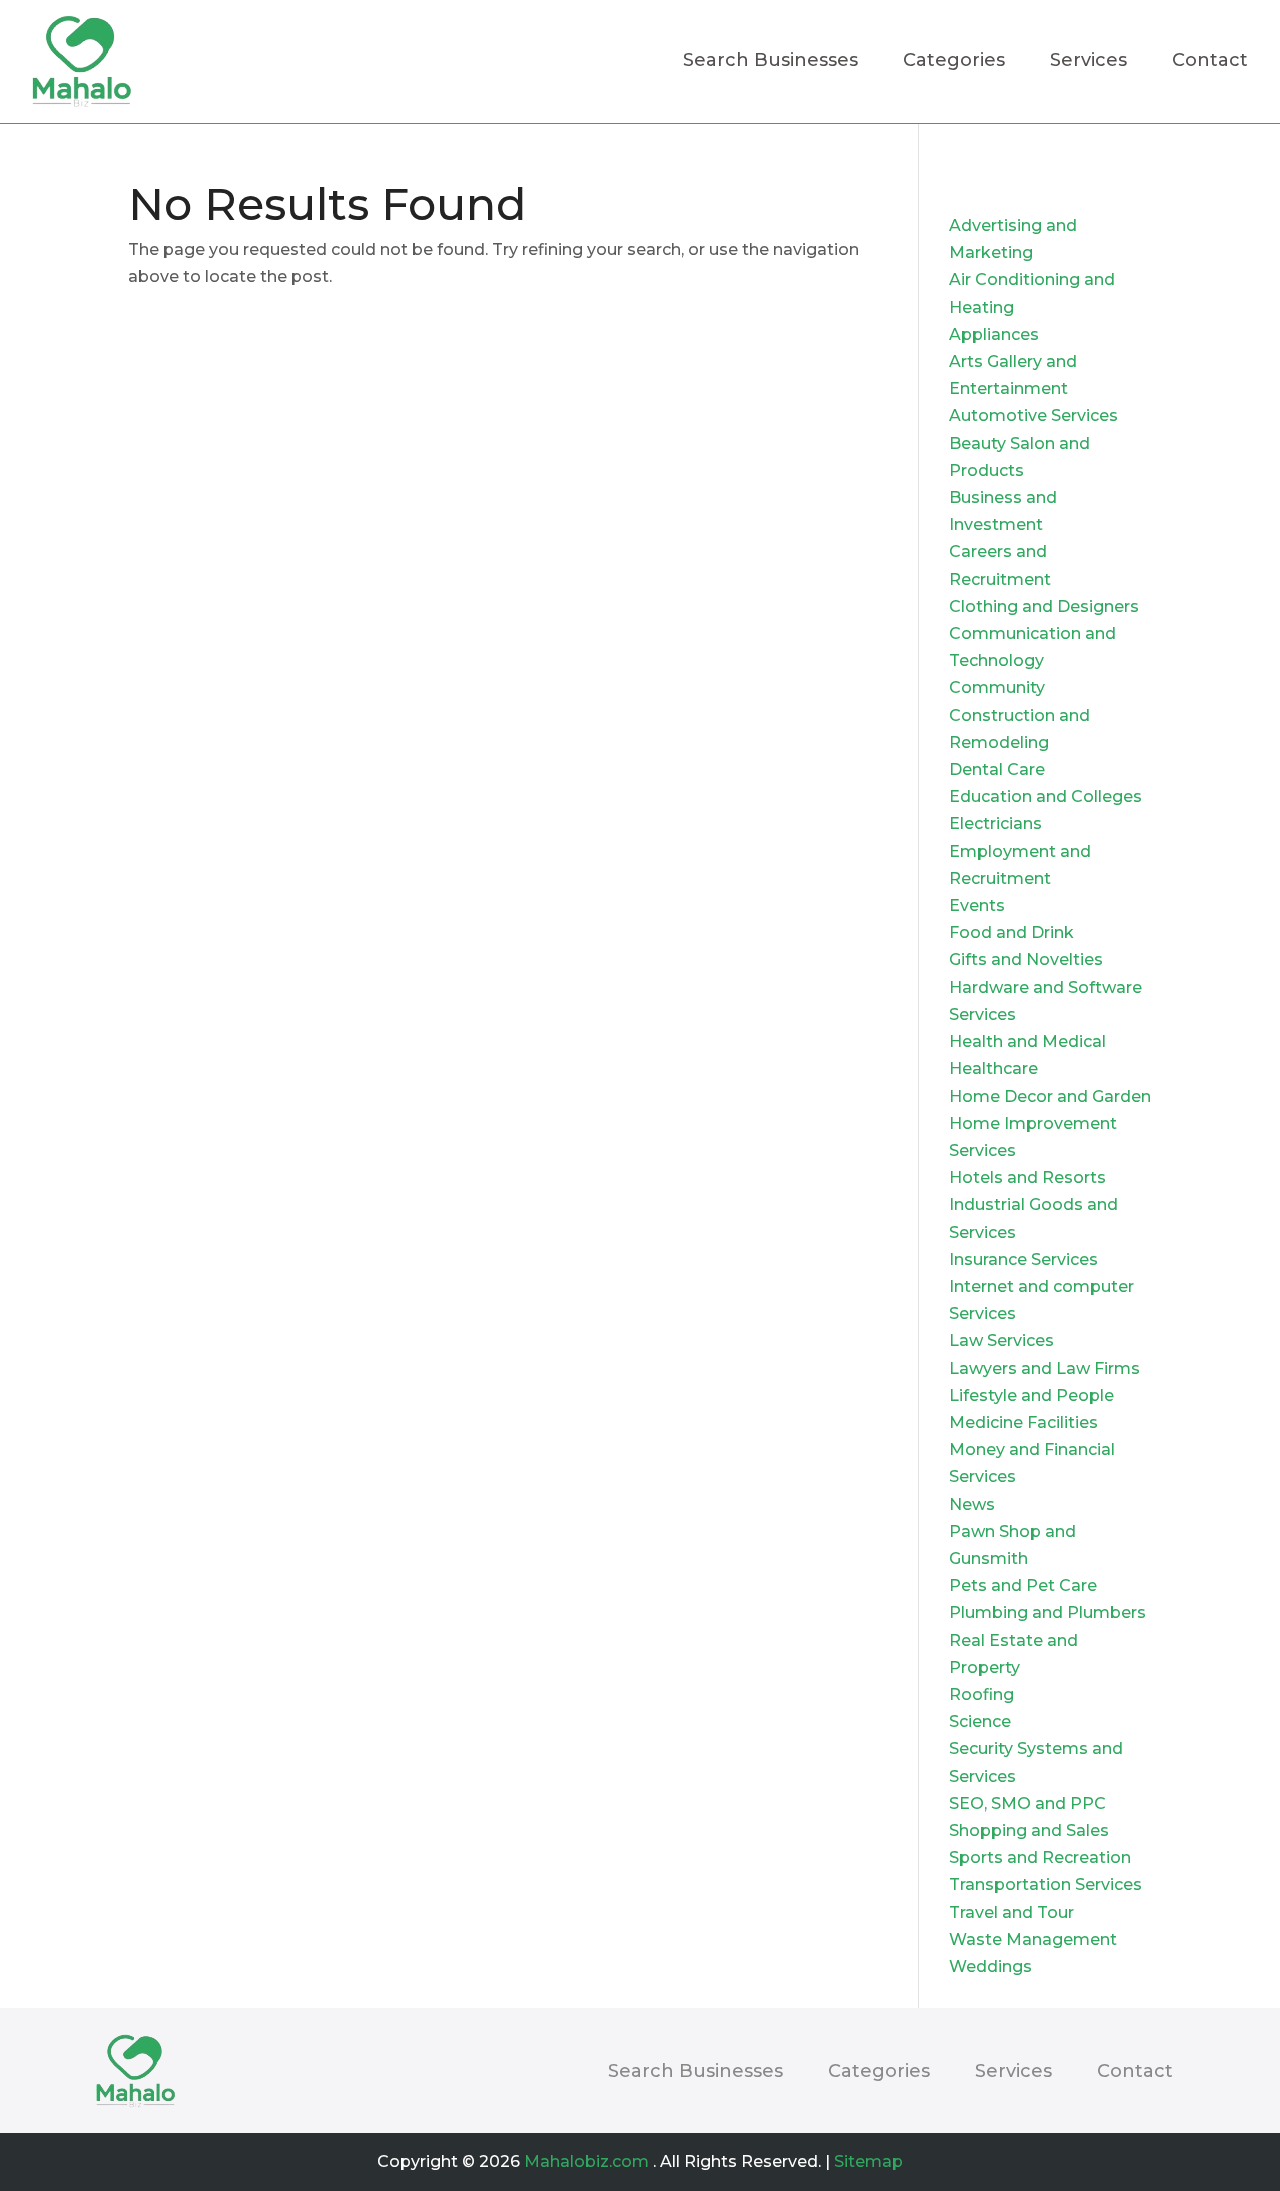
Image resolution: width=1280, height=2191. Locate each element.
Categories (954, 62)
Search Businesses (770, 62)
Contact (1210, 62)
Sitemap (868, 2161)
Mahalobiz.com (586, 2161)
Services (1088, 62)
